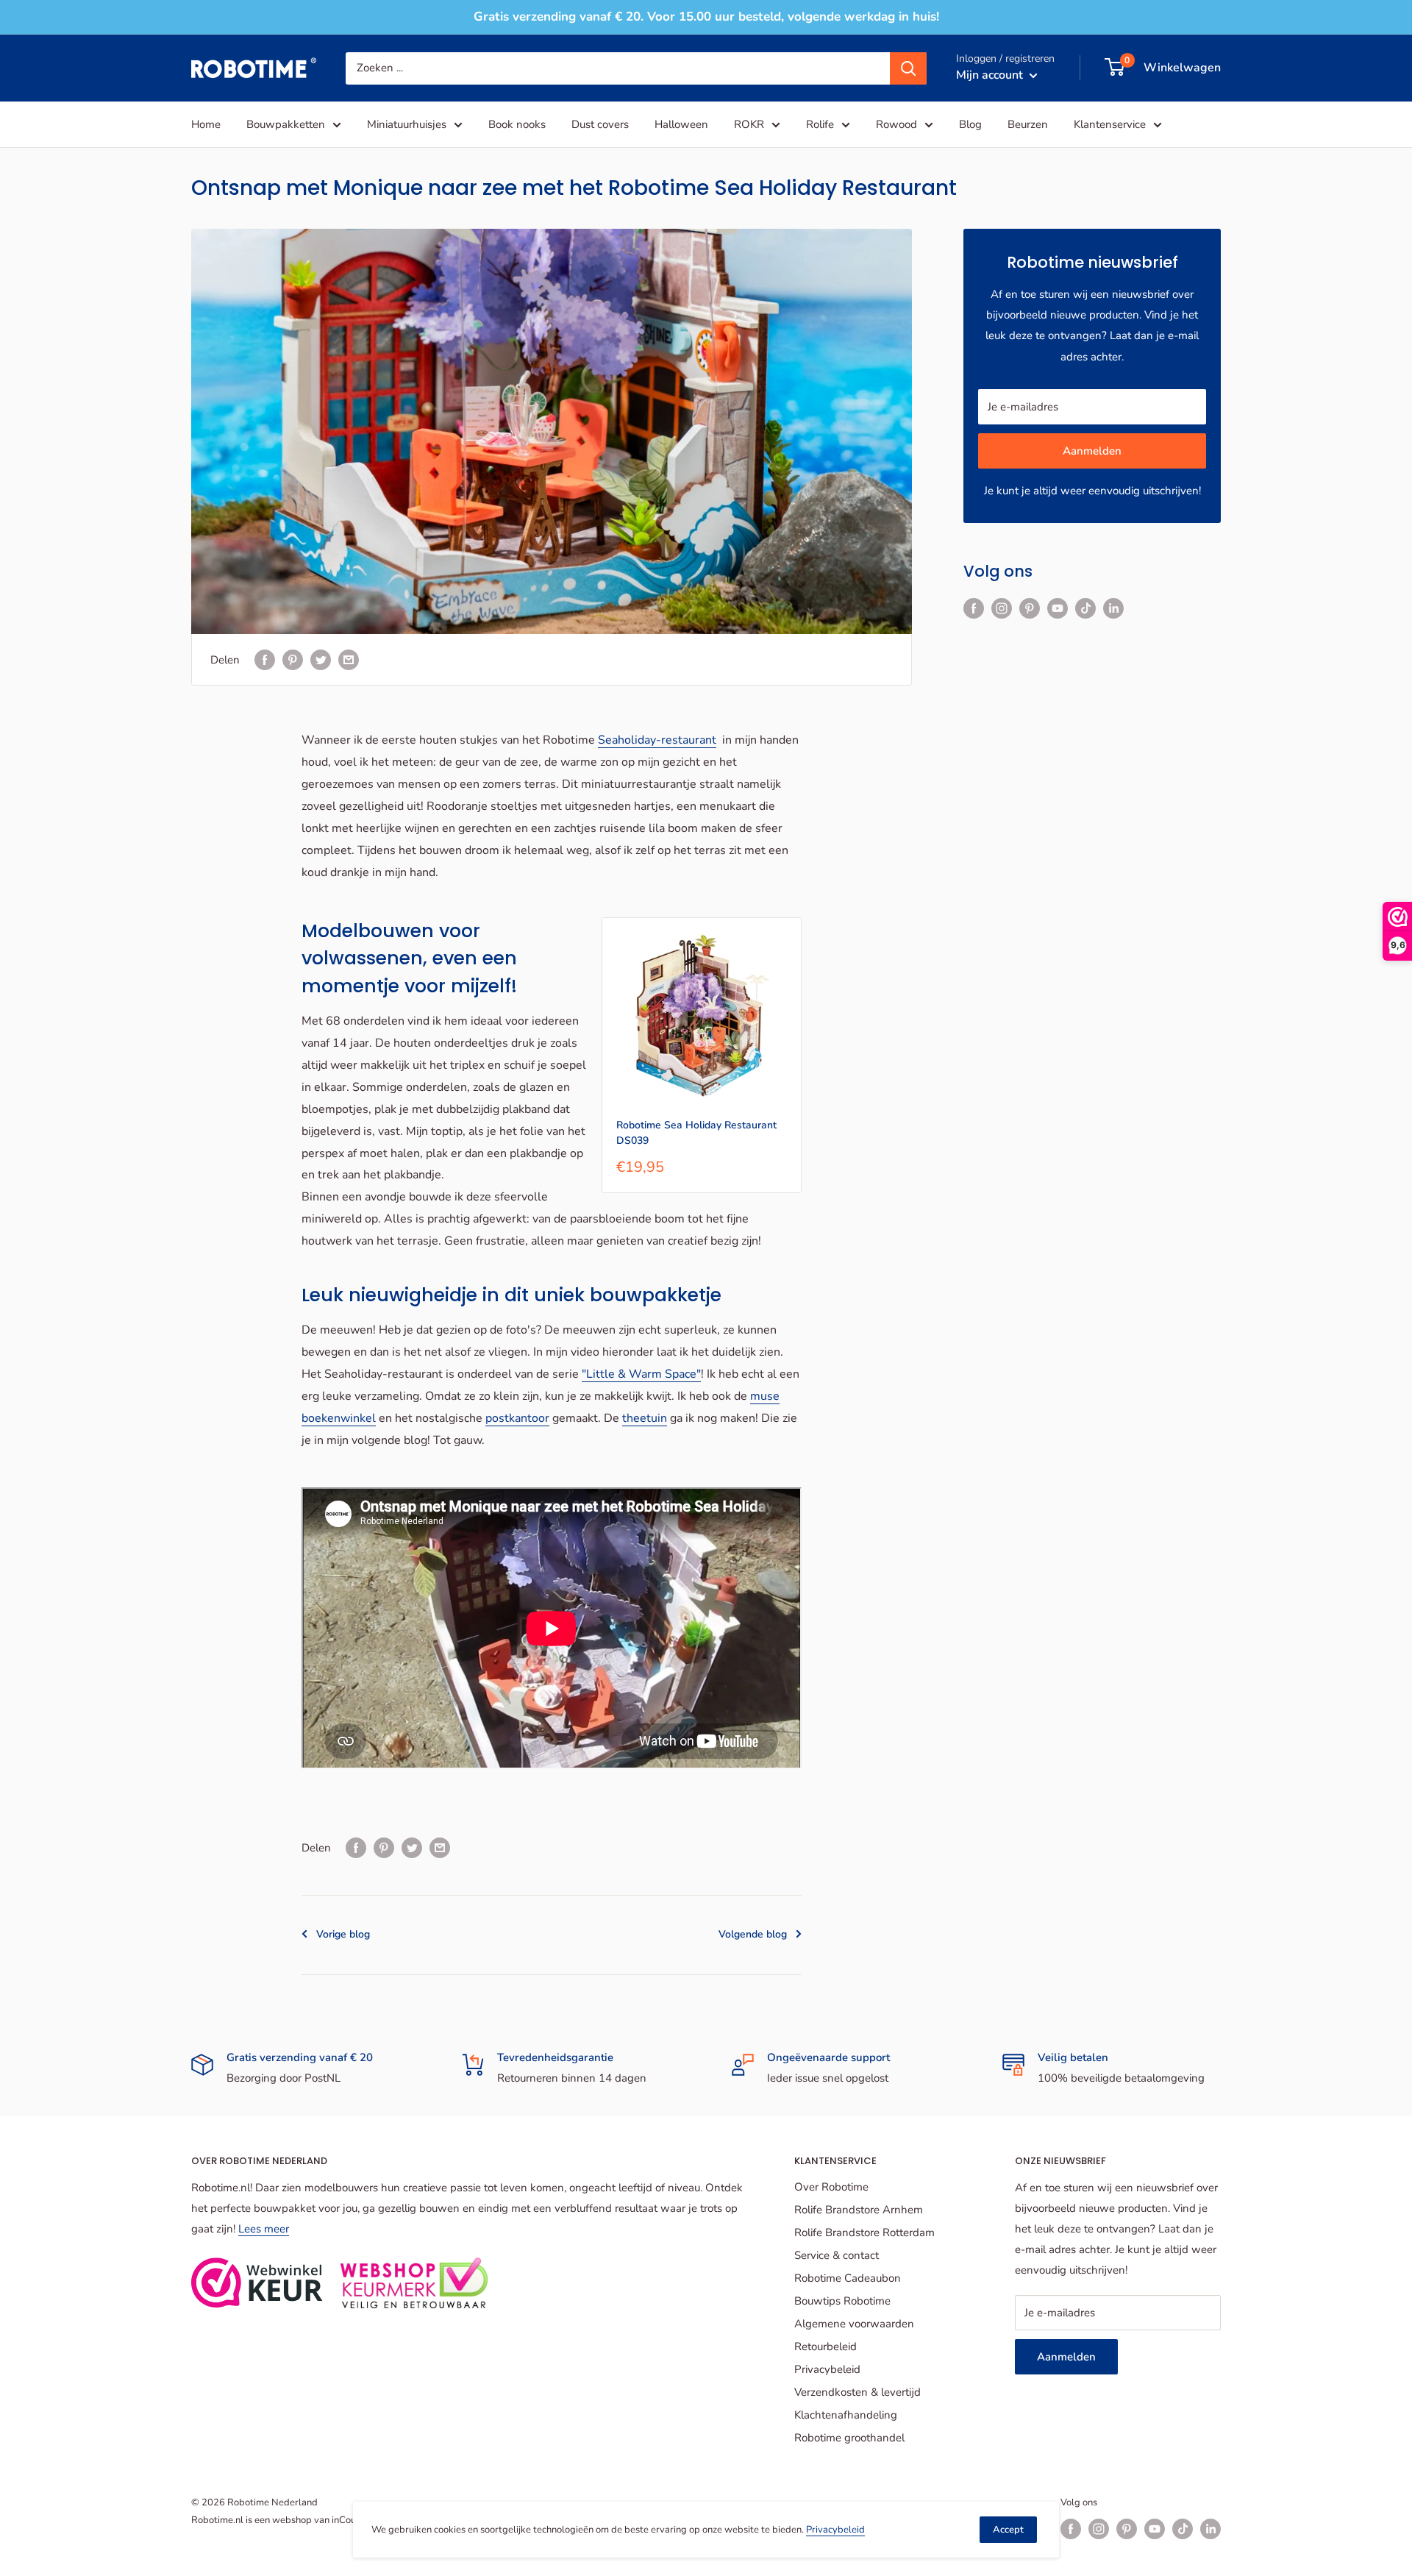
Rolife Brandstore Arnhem (859, 2210)
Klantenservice (1110, 124)
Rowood (896, 124)
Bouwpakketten (286, 124)
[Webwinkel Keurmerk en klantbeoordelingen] (257, 2283)
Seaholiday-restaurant (657, 740)
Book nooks (517, 124)
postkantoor (517, 1418)
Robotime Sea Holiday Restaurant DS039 (696, 1133)
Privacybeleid (827, 2369)
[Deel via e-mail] (349, 659)
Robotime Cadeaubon (848, 2278)
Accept (1008, 2530)
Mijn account (991, 74)
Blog (970, 124)
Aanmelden (1092, 451)
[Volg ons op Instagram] (1002, 608)
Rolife (820, 124)
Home (206, 124)
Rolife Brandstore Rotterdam (864, 2232)
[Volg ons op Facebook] (974, 608)
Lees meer (264, 2229)
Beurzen (1028, 124)
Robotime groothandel (849, 2438)
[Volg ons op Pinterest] (1030, 608)
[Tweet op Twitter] (321, 659)
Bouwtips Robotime (842, 2301)
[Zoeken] (908, 68)
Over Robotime (831, 2187)
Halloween (681, 124)
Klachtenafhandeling (846, 2415)
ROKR (749, 124)
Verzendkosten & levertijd (857, 2392)
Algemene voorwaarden (854, 2324)
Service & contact (837, 2255)
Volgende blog (753, 1934)
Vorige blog (343, 1934)
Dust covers (600, 124)
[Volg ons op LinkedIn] (1113, 608)
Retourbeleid (826, 2346)
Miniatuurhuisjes (407, 124)
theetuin (645, 1418)
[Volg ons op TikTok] (1085, 608)
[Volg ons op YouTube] (1058, 608)
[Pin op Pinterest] (293, 659)
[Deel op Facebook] (265, 659)
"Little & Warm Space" (641, 1374)
